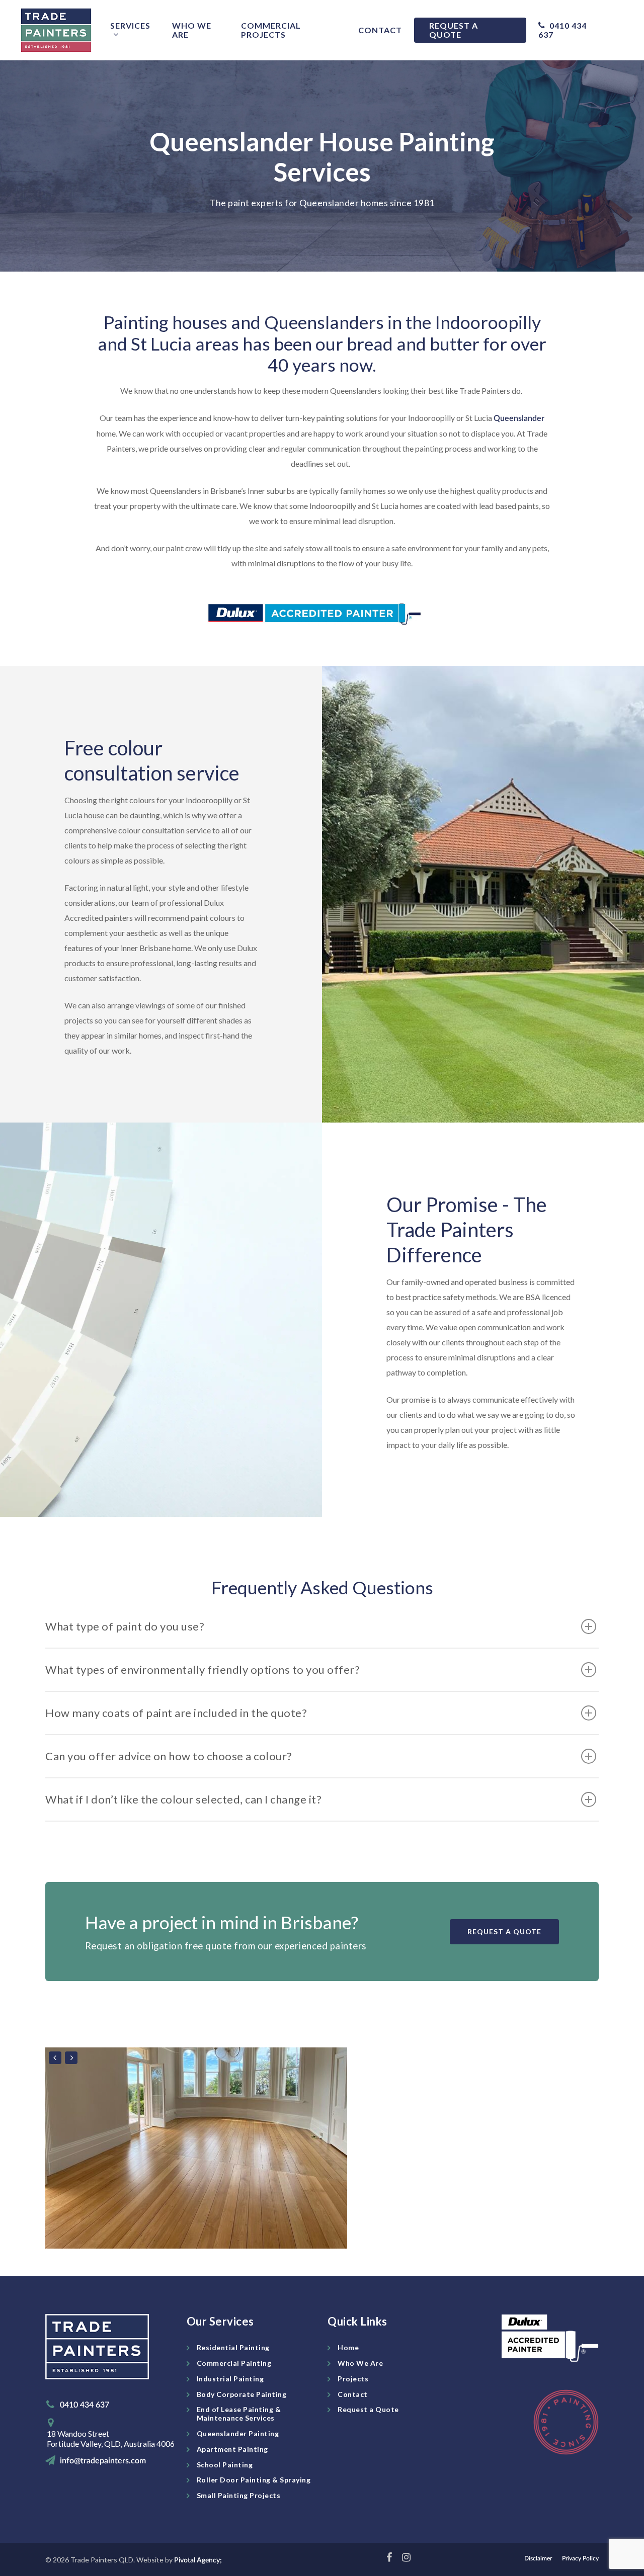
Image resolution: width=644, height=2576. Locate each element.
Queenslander (519, 418)
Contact (380, 30)
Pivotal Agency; (198, 2560)
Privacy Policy (580, 2558)
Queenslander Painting (238, 2433)
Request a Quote (454, 30)
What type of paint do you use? (125, 1626)
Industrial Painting (230, 2379)
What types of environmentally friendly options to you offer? (203, 1669)
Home (348, 2347)
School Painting (225, 2465)
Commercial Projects (271, 30)
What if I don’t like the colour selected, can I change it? (183, 1799)
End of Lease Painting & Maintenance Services (239, 2414)
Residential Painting (233, 2347)
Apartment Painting (232, 2449)
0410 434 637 (562, 30)
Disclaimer (538, 2558)
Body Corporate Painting (242, 2394)
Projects (353, 2379)
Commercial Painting (234, 2363)
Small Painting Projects (239, 2495)
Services (130, 26)
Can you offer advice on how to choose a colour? (169, 1756)
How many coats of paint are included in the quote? (176, 1713)
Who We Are (192, 30)
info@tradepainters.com (103, 2461)
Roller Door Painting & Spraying (254, 2480)
